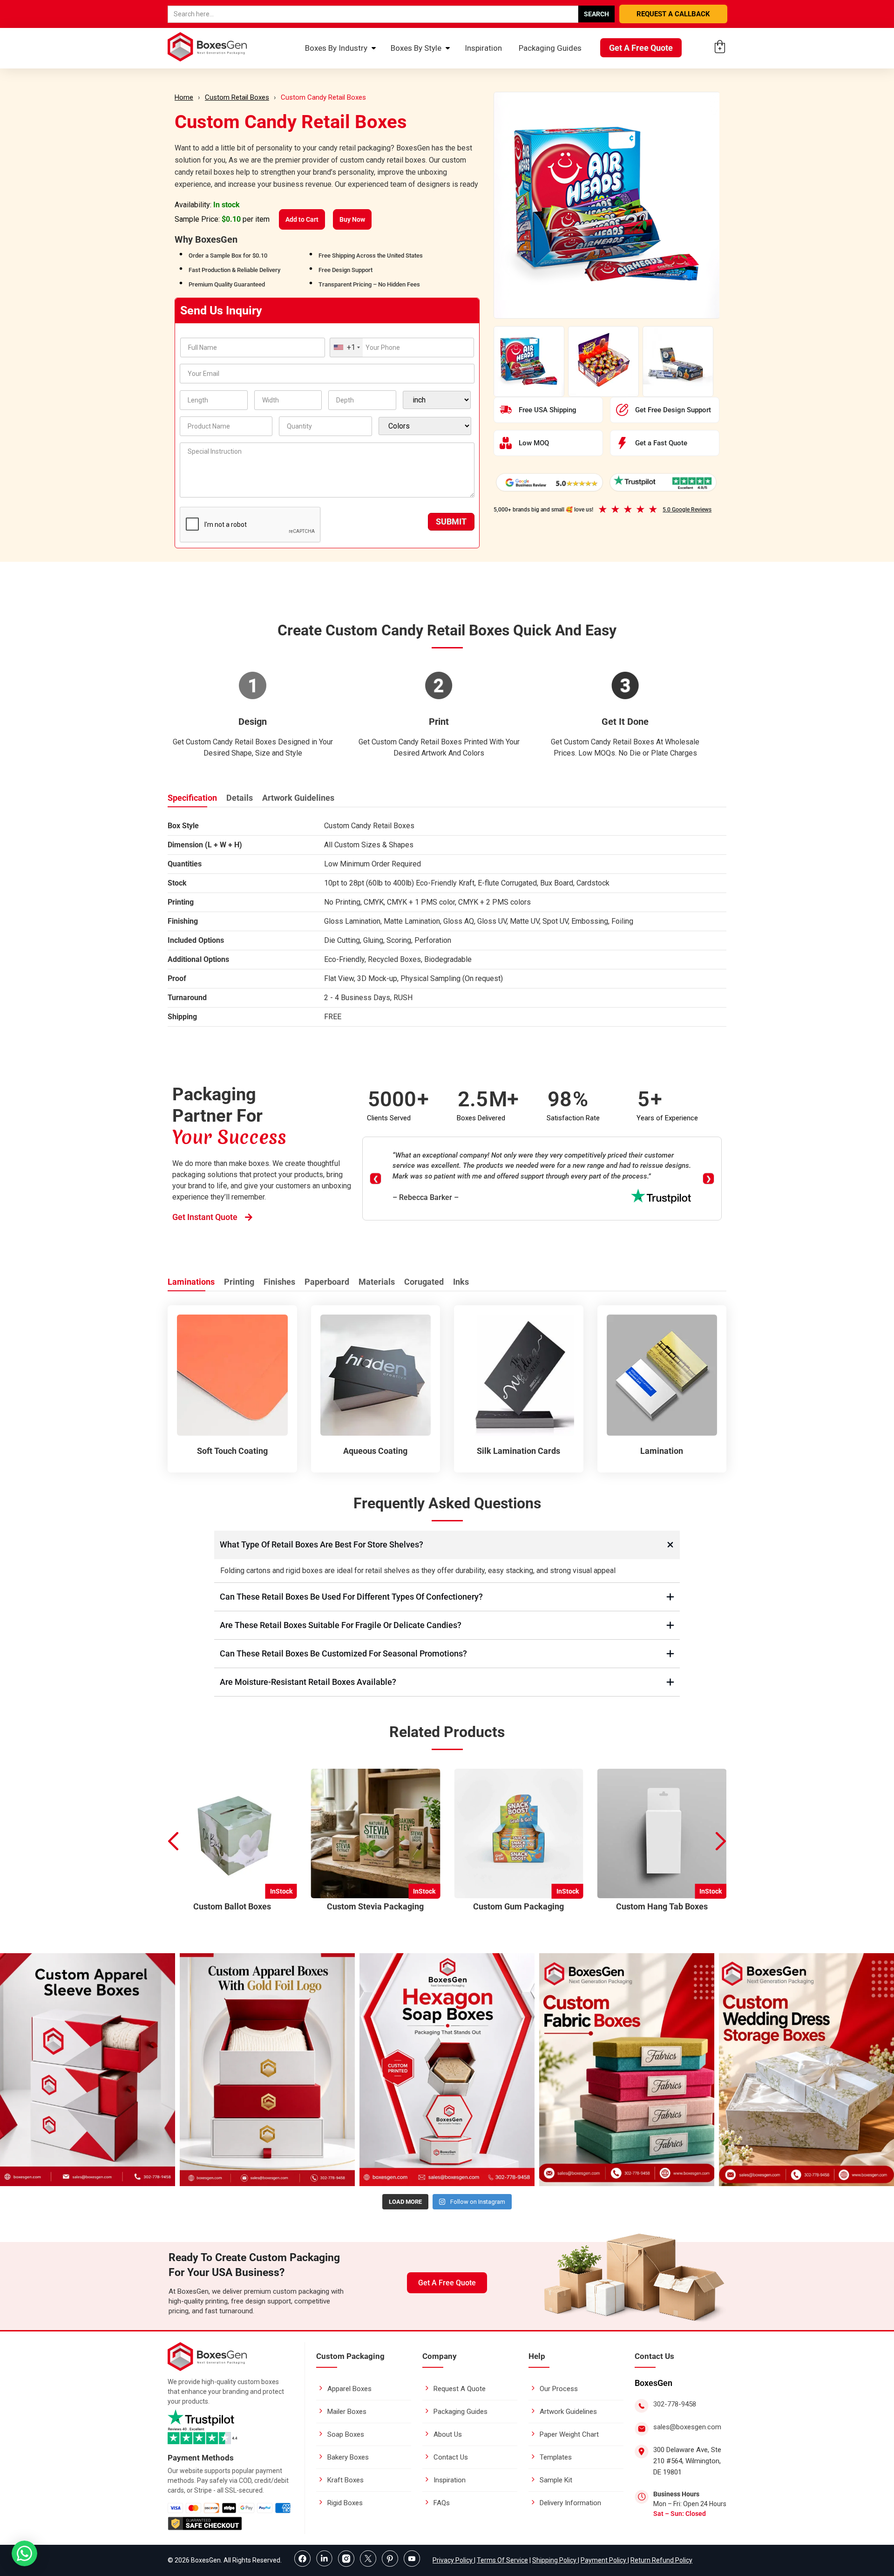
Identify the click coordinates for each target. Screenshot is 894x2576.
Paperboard (327, 1282)
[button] (721, 1842)
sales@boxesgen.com (687, 2427)
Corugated (424, 1282)
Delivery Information (570, 2503)
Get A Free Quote (641, 48)
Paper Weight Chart (569, 2434)
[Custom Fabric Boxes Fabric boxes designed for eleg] (627, 2070)
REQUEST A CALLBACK (673, 14)
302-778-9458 (675, 2404)
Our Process (559, 2389)
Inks (461, 1282)
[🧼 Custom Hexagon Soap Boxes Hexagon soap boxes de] (447, 2070)
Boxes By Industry (336, 48)
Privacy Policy (453, 2560)
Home (184, 97)
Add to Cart (302, 219)
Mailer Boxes (347, 2412)
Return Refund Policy (661, 2560)
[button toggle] (24, 2554)
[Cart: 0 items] (720, 47)
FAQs (442, 2503)
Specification (192, 798)
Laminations (191, 1282)
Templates (556, 2457)
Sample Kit (556, 2480)
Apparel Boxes (349, 2389)
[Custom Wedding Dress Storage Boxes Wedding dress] (806, 2070)
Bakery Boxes (348, 2457)
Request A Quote (460, 2389)
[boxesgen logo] (207, 2368)
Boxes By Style (416, 48)
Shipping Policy (555, 2560)
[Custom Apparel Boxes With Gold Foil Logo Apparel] (267, 2070)
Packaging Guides (550, 48)
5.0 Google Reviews (687, 510)
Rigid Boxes (345, 2503)
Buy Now (352, 219)
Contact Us (451, 2457)
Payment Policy (604, 2560)
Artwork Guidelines (298, 798)
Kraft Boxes (345, 2480)
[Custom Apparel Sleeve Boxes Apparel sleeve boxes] (88, 2070)
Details (240, 798)
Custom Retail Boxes (237, 97)
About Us (448, 2434)
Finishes (279, 1282)
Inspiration (483, 48)
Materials (377, 1282)
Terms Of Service (502, 2560)
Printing (239, 1282)
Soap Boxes (346, 2434)
